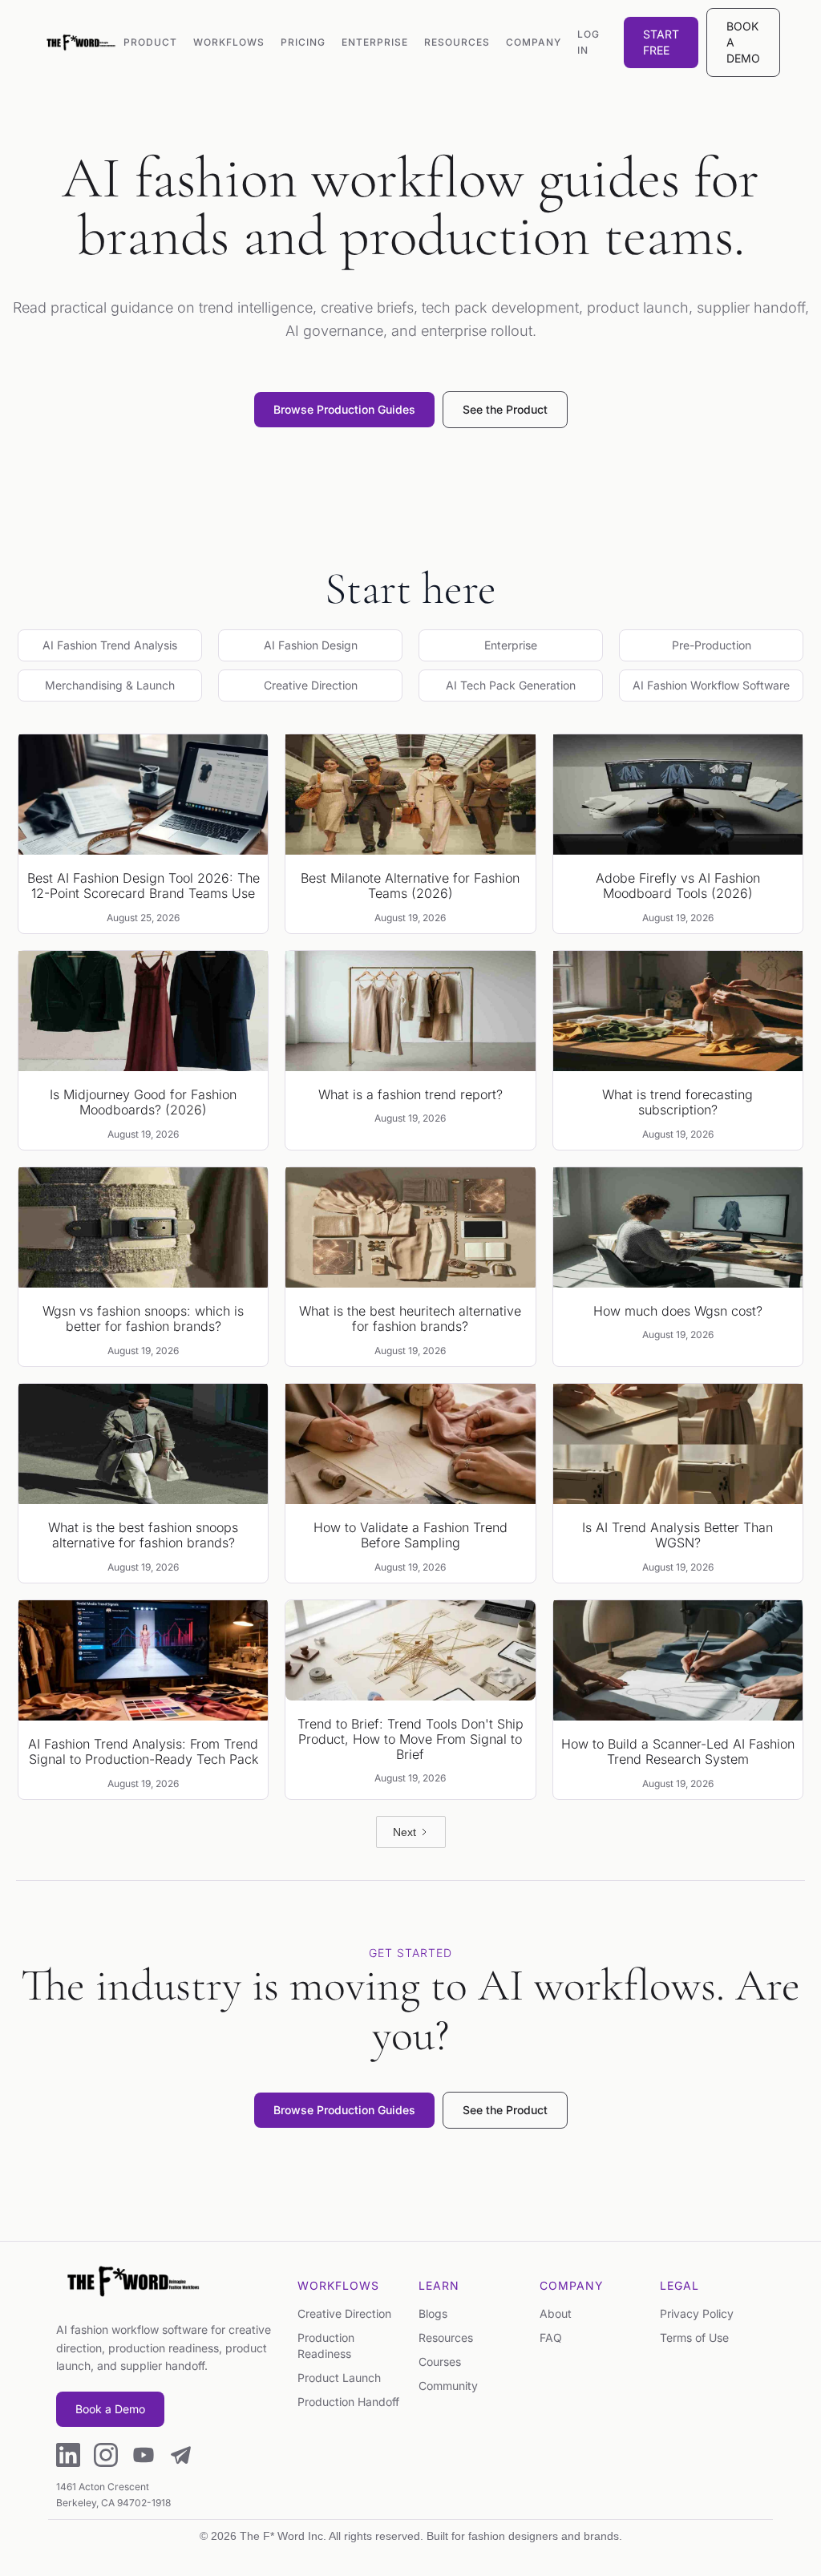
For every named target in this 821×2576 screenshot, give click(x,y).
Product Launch (339, 2378)
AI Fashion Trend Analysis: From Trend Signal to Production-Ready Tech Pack (143, 1752)
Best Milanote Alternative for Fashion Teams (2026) (410, 886)
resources (457, 42)
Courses (440, 2362)
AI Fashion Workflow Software (711, 685)
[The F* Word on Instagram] (106, 2457)
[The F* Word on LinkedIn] (68, 2457)
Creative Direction (311, 685)
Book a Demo (110, 2409)
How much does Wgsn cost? (678, 1311)
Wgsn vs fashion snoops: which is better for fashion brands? (143, 1319)
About (556, 2313)
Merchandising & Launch (110, 685)
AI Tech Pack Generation (511, 685)
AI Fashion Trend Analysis (110, 645)
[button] (229, 42)
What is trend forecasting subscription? (677, 1102)
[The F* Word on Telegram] (181, 2457)
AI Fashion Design (311, 645)
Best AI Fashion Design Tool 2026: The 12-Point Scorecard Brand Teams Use (144, 886)
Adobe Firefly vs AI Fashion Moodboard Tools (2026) (678, 886)
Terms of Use (694, 2337)
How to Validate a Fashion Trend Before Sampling (410, 1535)
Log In (588, 42)
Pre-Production (712, 645)
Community (448, 2386)
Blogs (433, 2313)
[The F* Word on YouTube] (144, 2457)
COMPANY (534, 42)
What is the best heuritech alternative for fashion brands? (410, 1319)
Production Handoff (348, 2402)
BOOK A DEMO (743, 42)
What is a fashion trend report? (410, 1095)
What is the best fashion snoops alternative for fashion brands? (143, 1535)
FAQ (551, 2337)
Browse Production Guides (344, 409)
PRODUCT (150, 42)
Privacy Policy (697, 2313)
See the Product (505, 409)
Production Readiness (326, 2345)
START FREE (661, 42)
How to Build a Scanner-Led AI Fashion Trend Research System (678, 1752)
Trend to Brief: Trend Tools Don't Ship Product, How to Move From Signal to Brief (410, 1739)
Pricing (303, 42)
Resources (446, 2337)
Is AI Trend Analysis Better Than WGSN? (677, 1535)
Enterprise (375, 42)
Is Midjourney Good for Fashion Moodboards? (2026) (143, 1102)
